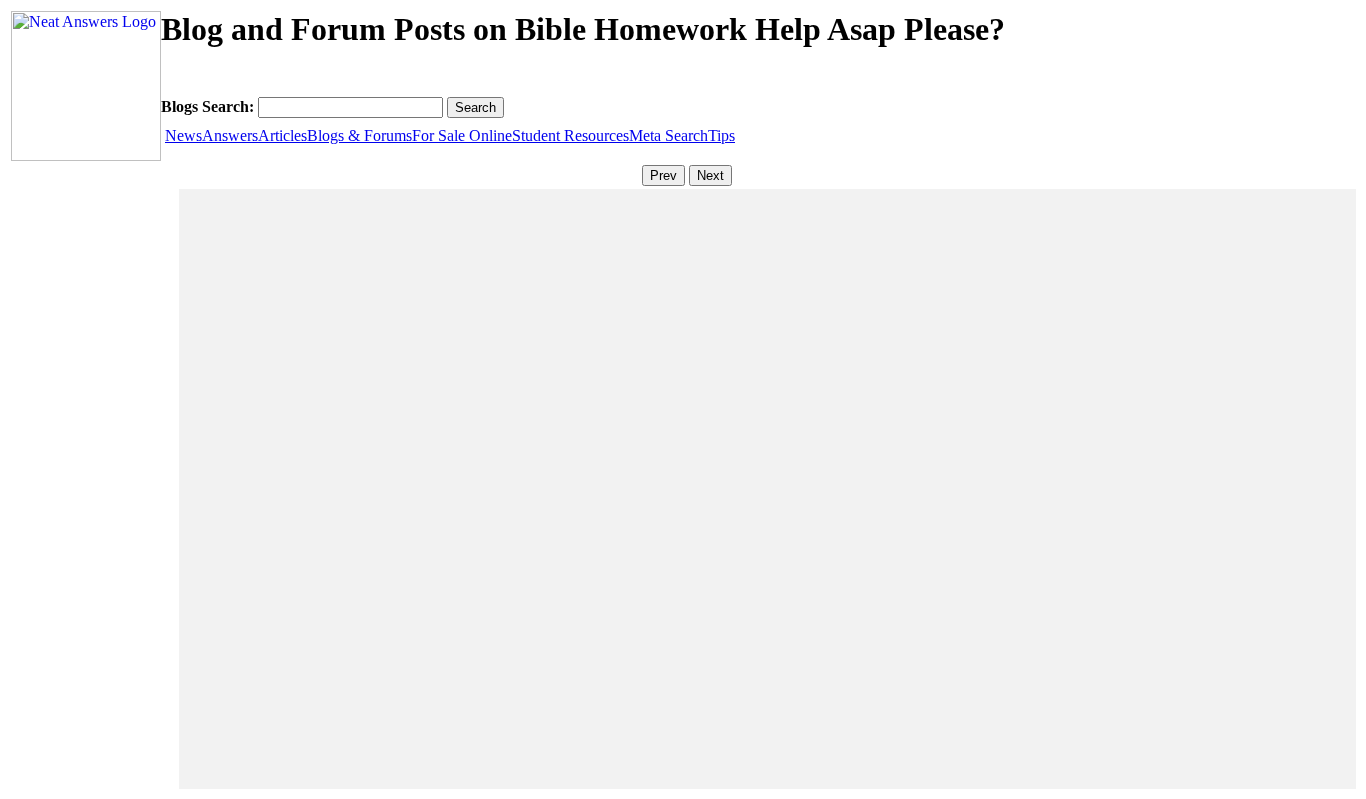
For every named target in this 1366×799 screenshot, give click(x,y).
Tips (721, 135)
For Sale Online (462, 135)
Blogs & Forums (359, 135)
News (183, 135)
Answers (230, 135)
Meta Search (668, 135)
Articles (282, 135)
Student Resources (570, 135)
